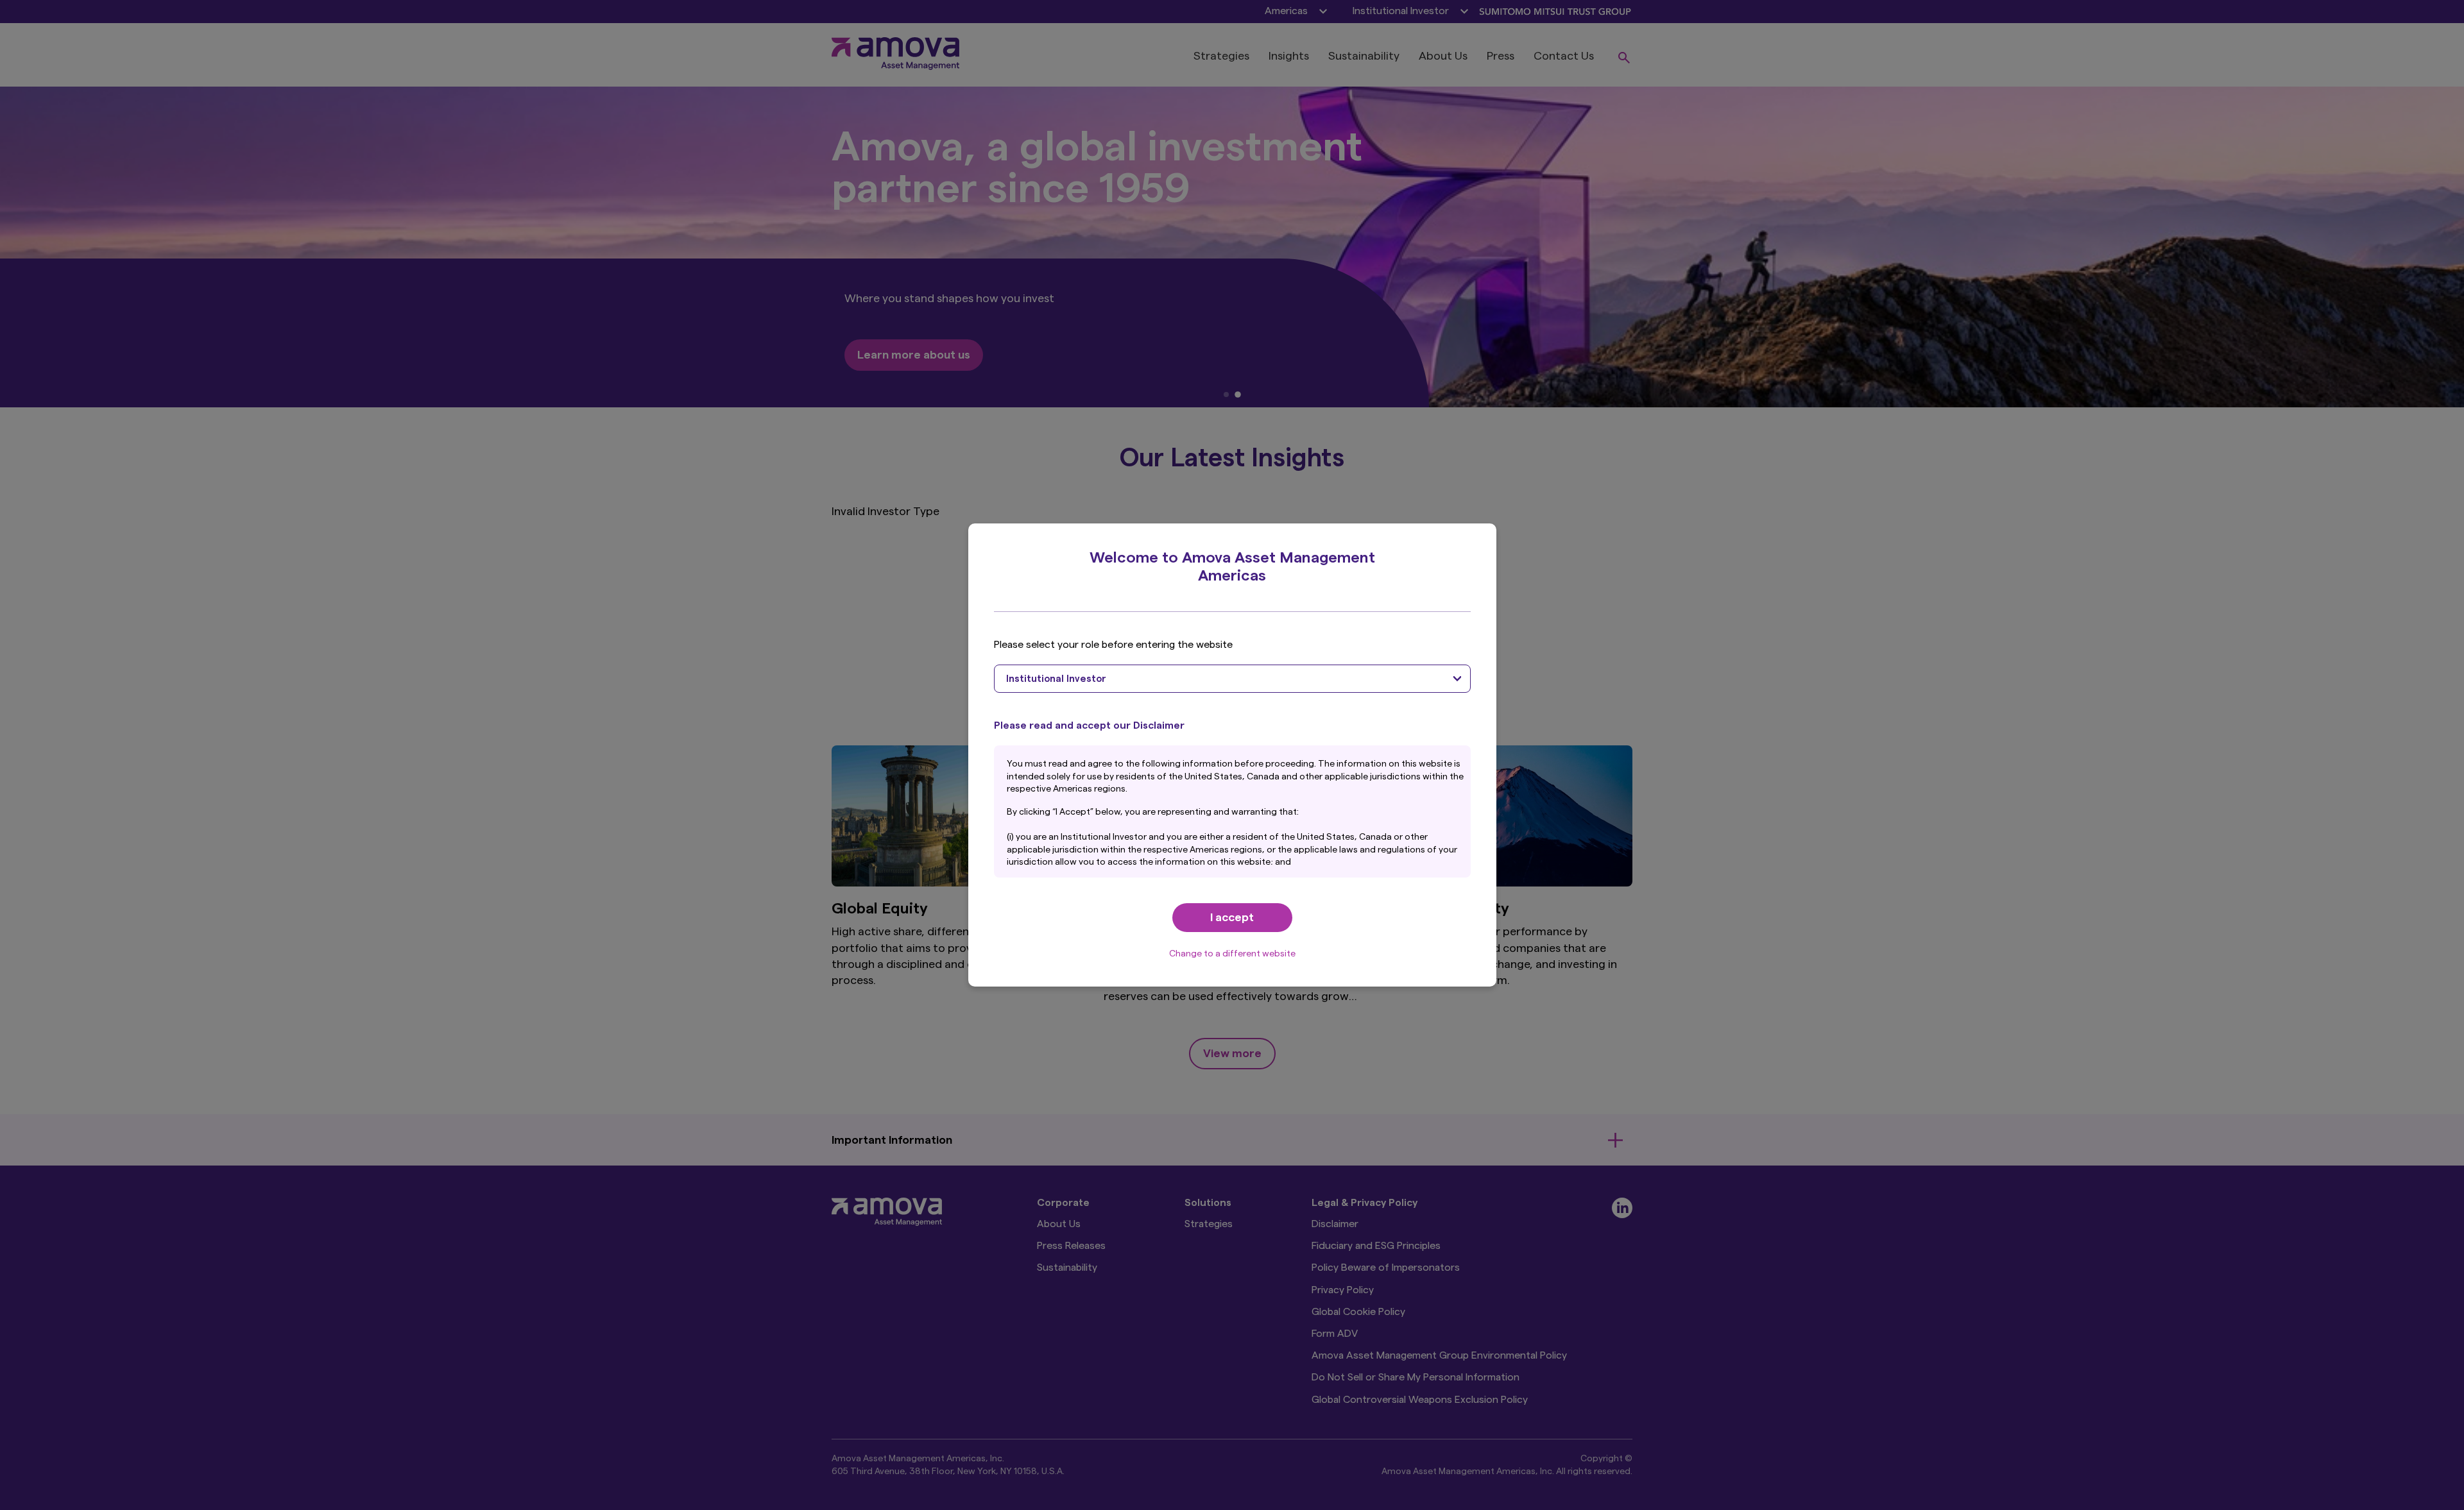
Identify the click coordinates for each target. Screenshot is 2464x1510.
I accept (1232, 917)
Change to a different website (1232, 954)
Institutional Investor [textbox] (1056, 679)
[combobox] (1232, 679)
